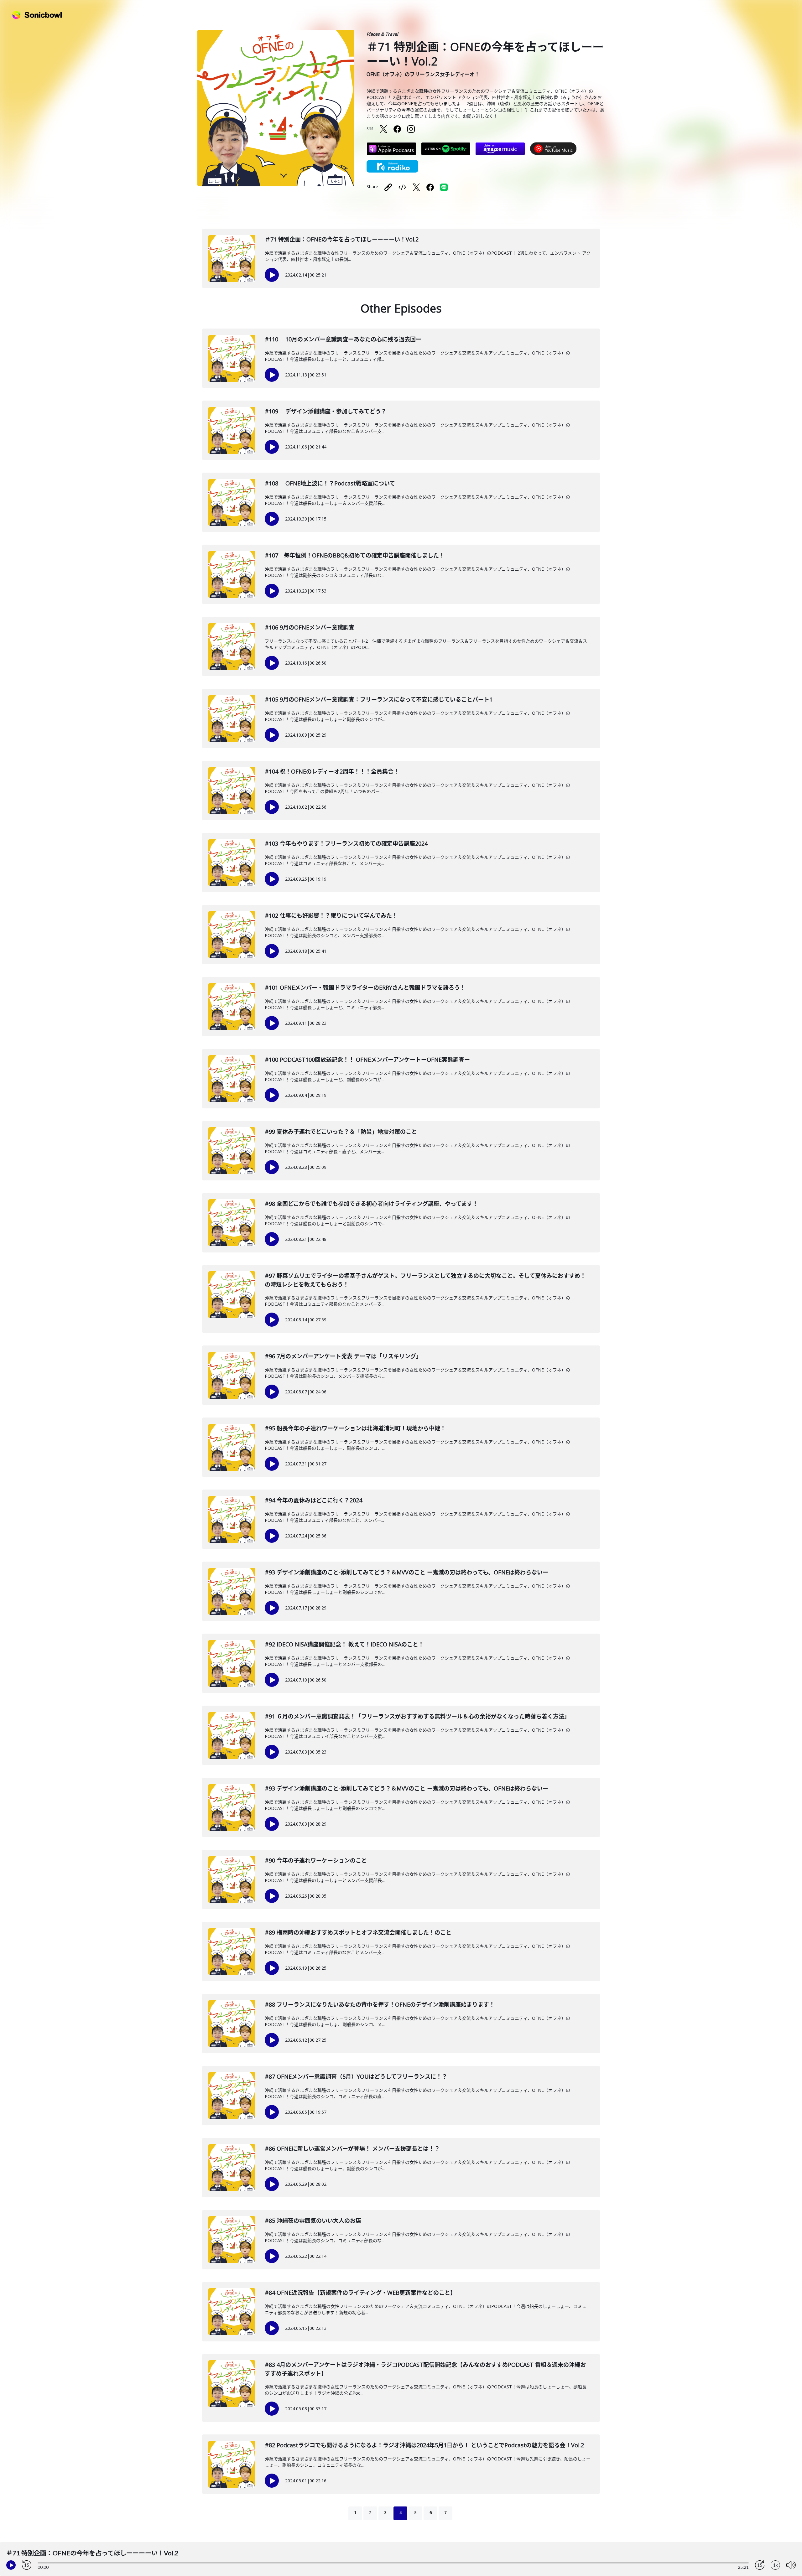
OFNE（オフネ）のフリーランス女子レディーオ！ (423, 74)
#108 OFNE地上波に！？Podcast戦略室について (330, 483)
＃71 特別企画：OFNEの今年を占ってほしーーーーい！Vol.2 (342, 239)
